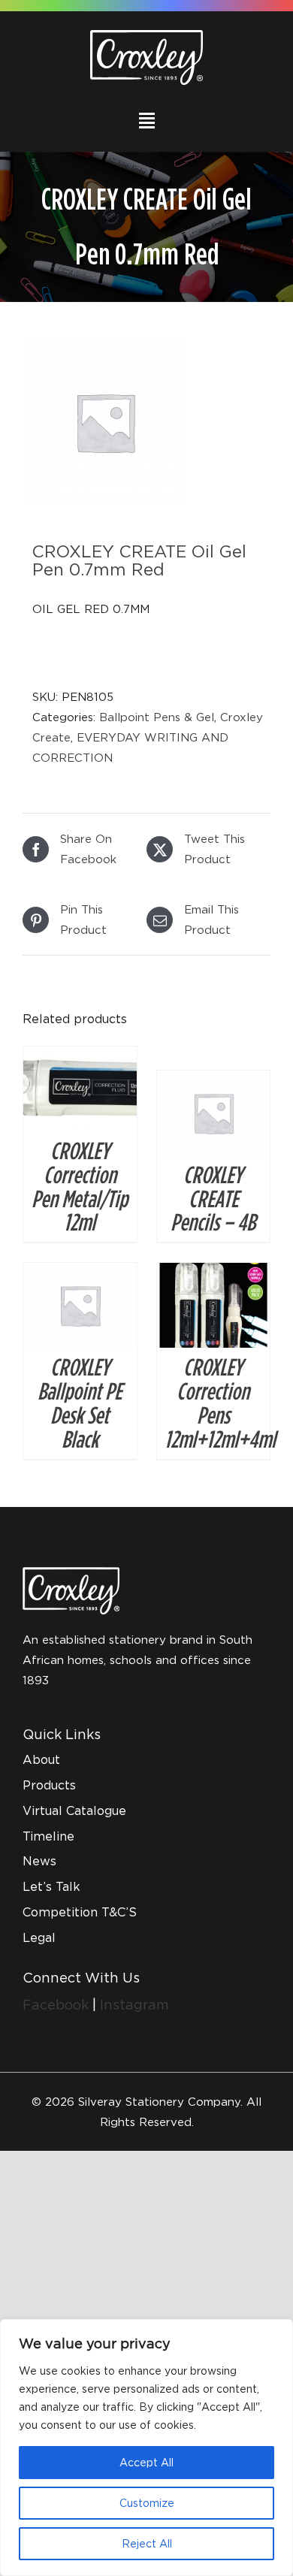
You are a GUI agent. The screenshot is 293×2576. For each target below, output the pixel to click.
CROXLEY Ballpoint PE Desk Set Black (80, 1403)
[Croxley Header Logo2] (146, 35)
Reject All (147, 2543)
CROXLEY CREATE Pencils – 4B (213, 1198)
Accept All (146, 2462)
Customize (147, 2503)
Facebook (57, 2005)
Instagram (134, 2005)
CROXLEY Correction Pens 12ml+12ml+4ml (220, 1403)
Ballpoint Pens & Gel (157, 717)
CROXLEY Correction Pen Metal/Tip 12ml (80, 1186)
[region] (146, 2448)
